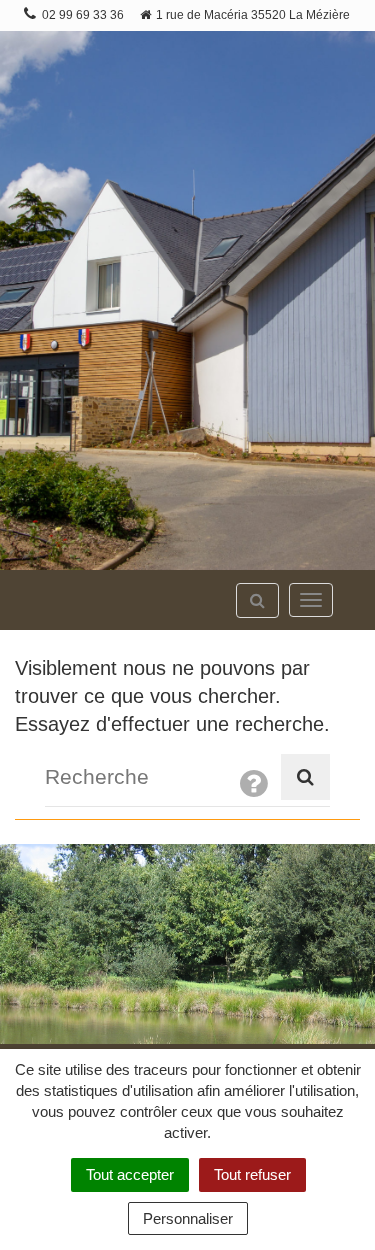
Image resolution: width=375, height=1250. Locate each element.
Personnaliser (188, 1218)
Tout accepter (130, 1174)
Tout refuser (252, 1174)
